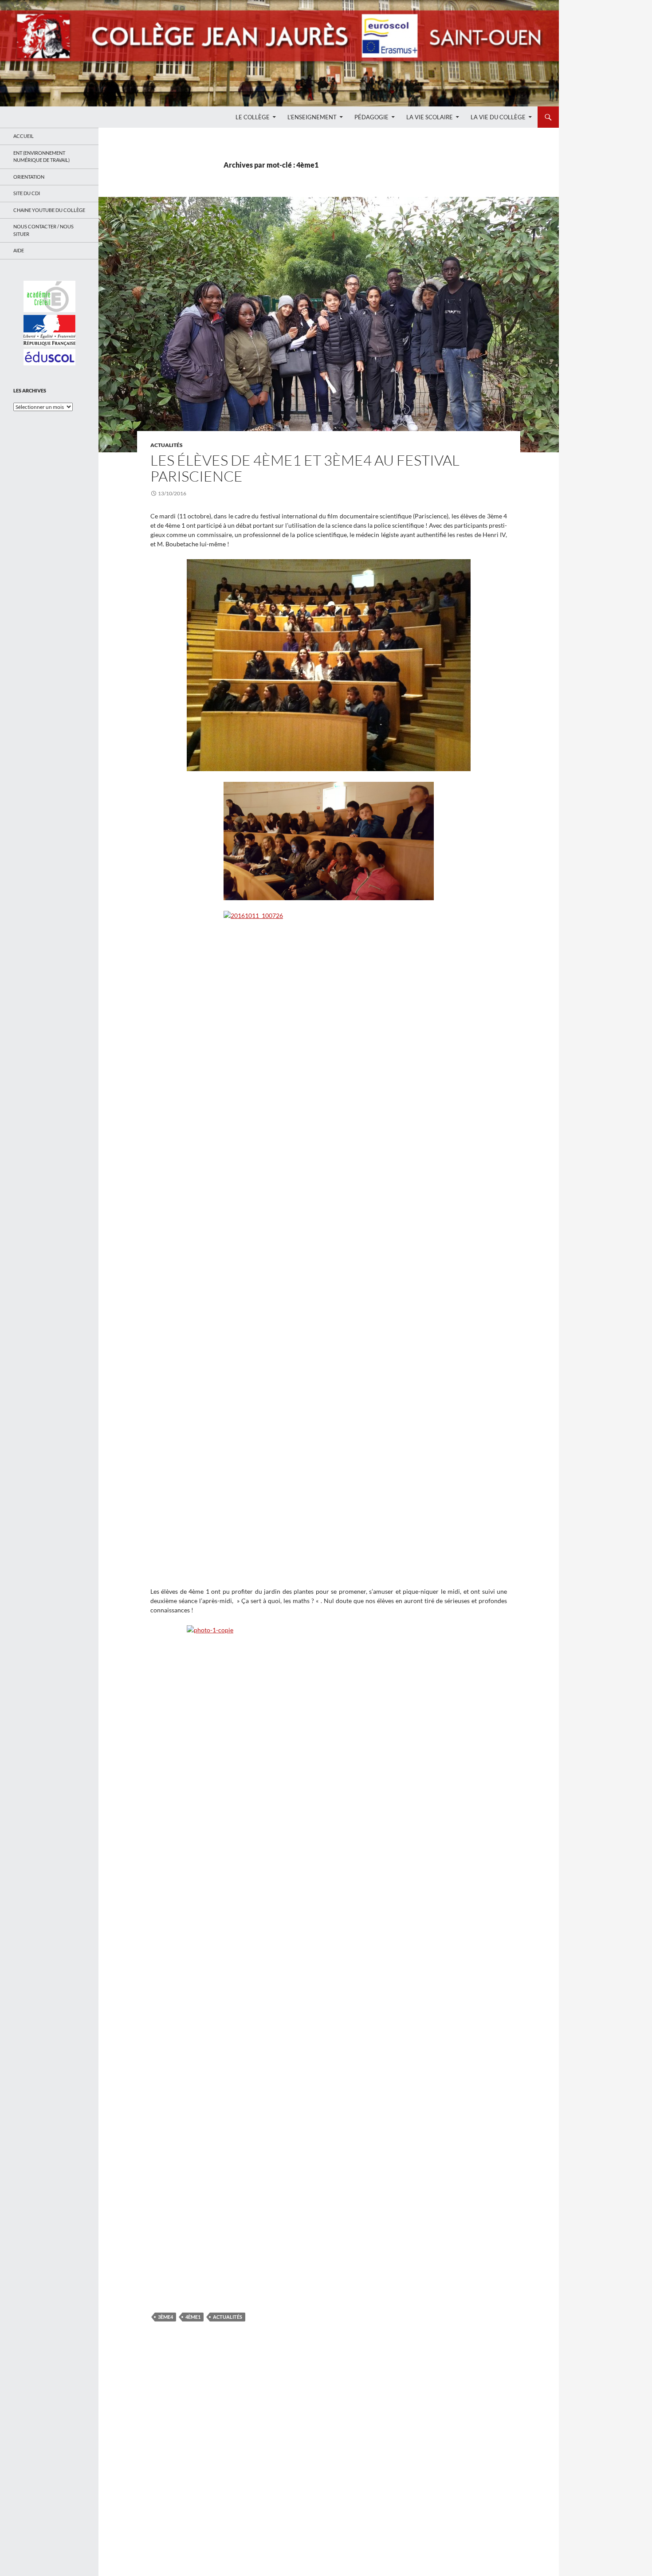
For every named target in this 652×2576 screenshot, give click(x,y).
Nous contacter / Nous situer (43, 230)
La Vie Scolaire (430, 117)
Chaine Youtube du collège (49, 210)
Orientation (29, 177)
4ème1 (193, 2317)
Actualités (167, 445)
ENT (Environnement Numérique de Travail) (41, 157)
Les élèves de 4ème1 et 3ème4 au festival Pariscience (305, 468)
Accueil (24, 136)
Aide (19, 250)
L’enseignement (312, 117)
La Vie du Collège (498, 117)
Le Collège (253, 117)
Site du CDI (27, 193)
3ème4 (165, 2317)
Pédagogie (371, 117)
